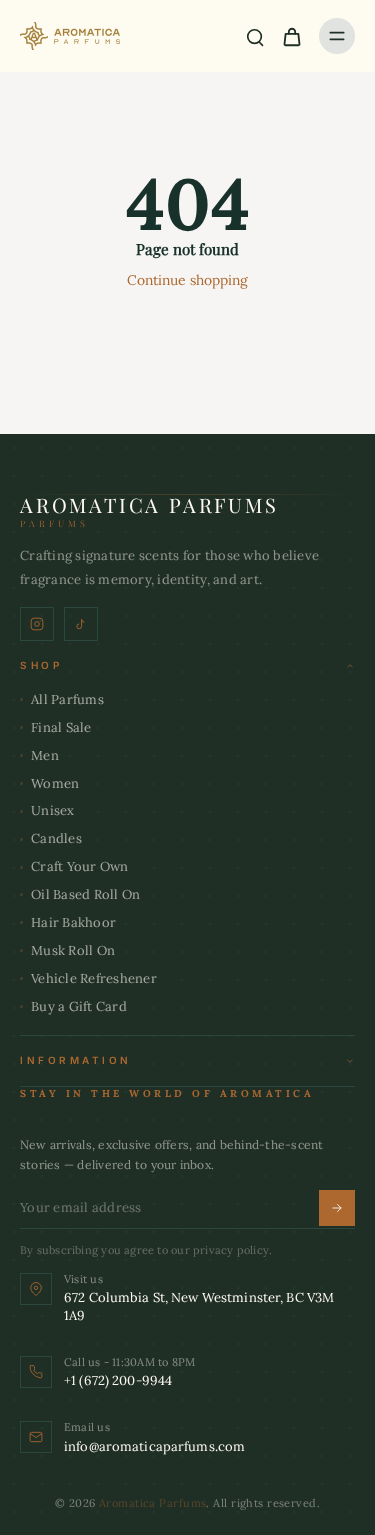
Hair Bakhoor (73, 922)
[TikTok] (81, 624)
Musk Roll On (73, 950)
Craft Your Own (80, 866)
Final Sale (61, 727)
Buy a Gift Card (79, 1006)
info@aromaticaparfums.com (154, 1446)
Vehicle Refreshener (94, 978)
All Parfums (67, 699)
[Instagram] (37, 624)
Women (55, 783)
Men (45, 755)
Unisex (53, 810)
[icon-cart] (291, 36)
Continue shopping (187, 280)
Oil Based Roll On (85, 894)
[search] (255, 36)
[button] (187, 666)
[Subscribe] (337, 1208)
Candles (56, 838)
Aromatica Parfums (152, 1503)
